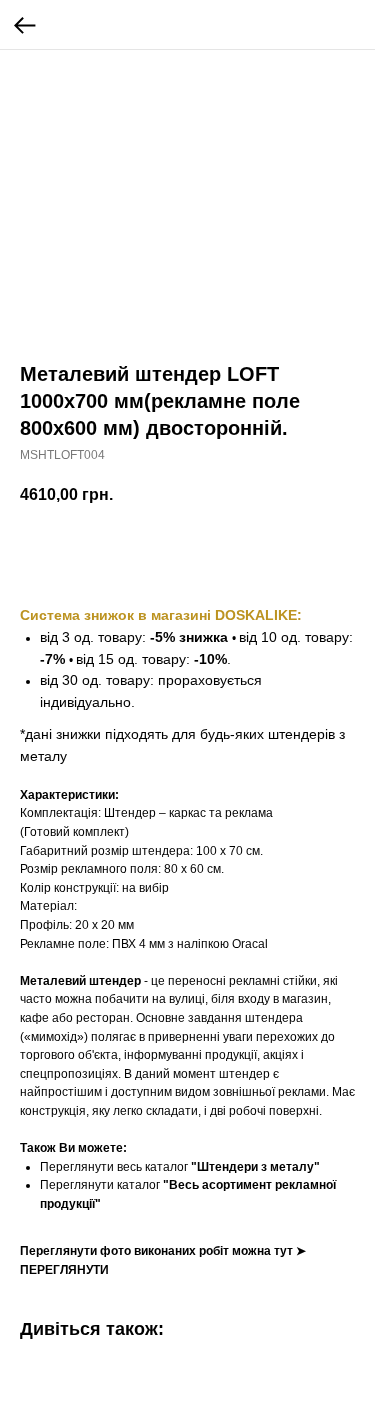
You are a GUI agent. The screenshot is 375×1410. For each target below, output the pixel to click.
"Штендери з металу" (255, 1167)
